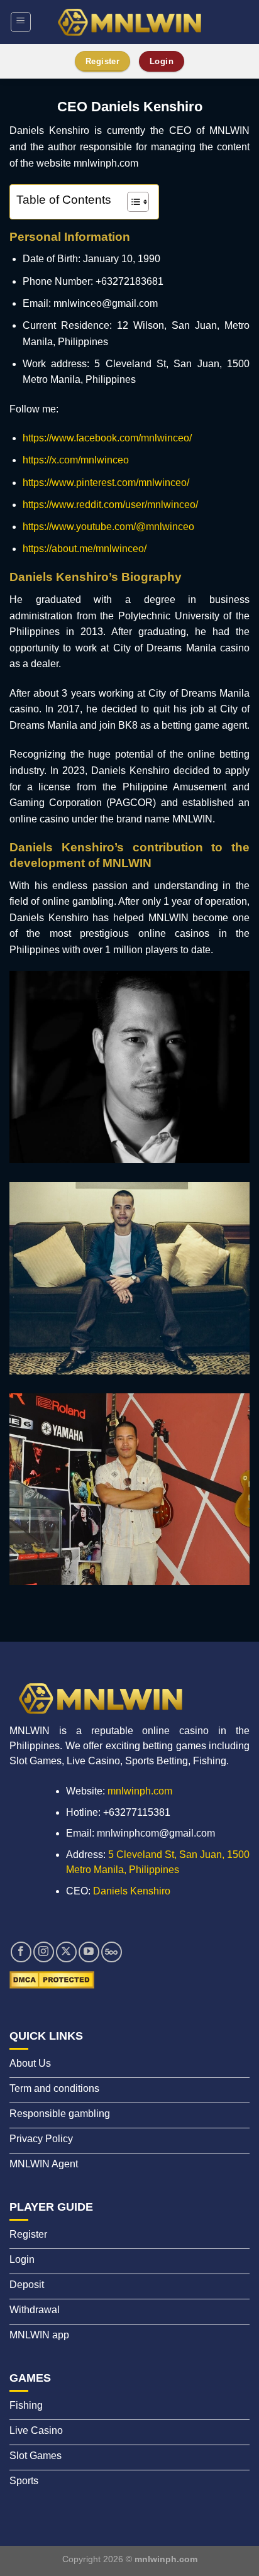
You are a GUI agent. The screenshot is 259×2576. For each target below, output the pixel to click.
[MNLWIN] (129, 22)
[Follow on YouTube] (89, 1952)
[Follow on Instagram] (44, 1952)
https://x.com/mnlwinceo (76, 460)
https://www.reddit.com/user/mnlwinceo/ (110, 505)
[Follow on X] (66, 1952)
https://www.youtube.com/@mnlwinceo (108, 527)
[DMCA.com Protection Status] (52, 1979)
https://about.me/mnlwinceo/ (85, 549)
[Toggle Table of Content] (132, 202)
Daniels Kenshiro (132, 1891)
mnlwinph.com (140, 1791)
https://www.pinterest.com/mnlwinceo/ (106, 483)
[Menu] (21, 22)
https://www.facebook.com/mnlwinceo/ (107, 438)
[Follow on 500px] (112, 1952)
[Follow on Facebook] (21, 1952)
